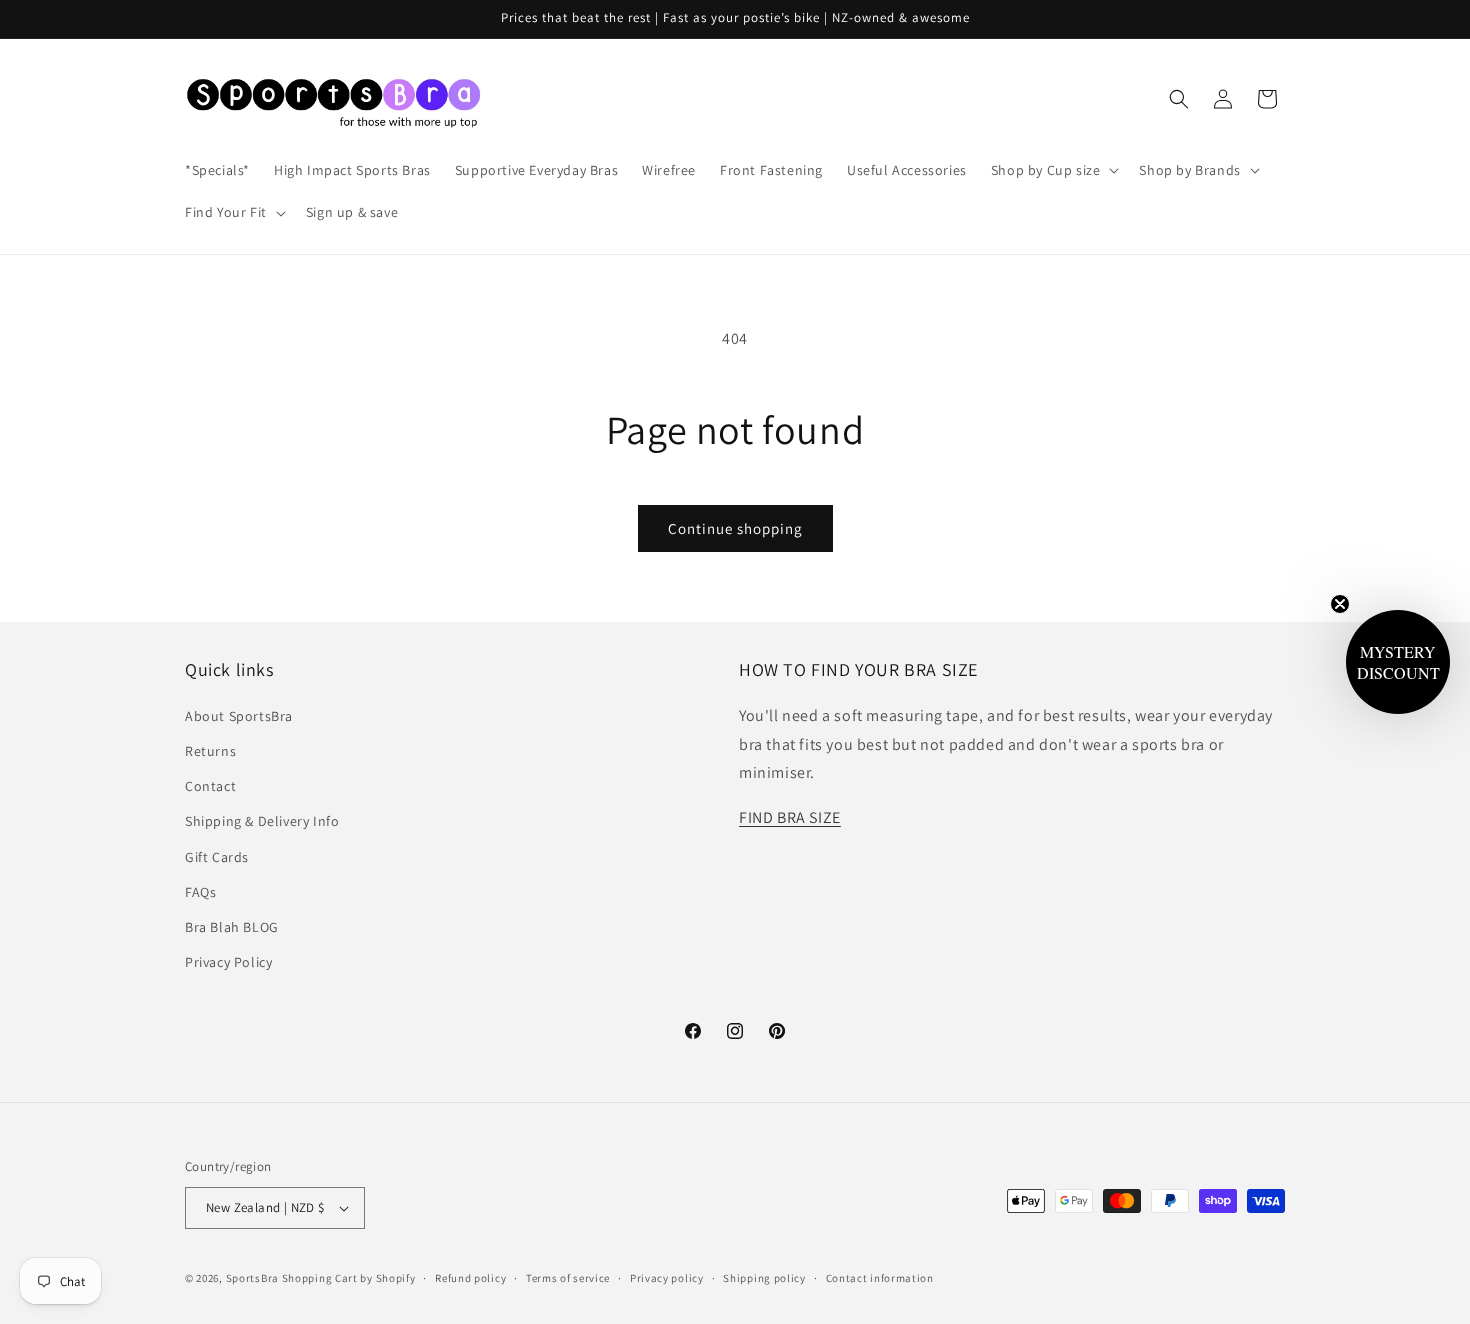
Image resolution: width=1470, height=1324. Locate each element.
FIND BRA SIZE (790, 817)
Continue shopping (735, 528)
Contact (210, 786)
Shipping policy (764, 1278)
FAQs (200, 892)
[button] (1053, 170)
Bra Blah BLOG (232, 927)
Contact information (880, 1278)
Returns (210, 751)
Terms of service (568, 1278)
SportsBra (252, 1278)
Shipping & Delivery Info (262, 821)
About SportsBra (239, 716)
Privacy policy (667, 1278)
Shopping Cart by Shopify (349, 1278)
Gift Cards (217, 857)
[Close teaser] (1340, 604)
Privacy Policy (228, 962)
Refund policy (470, 1278)
